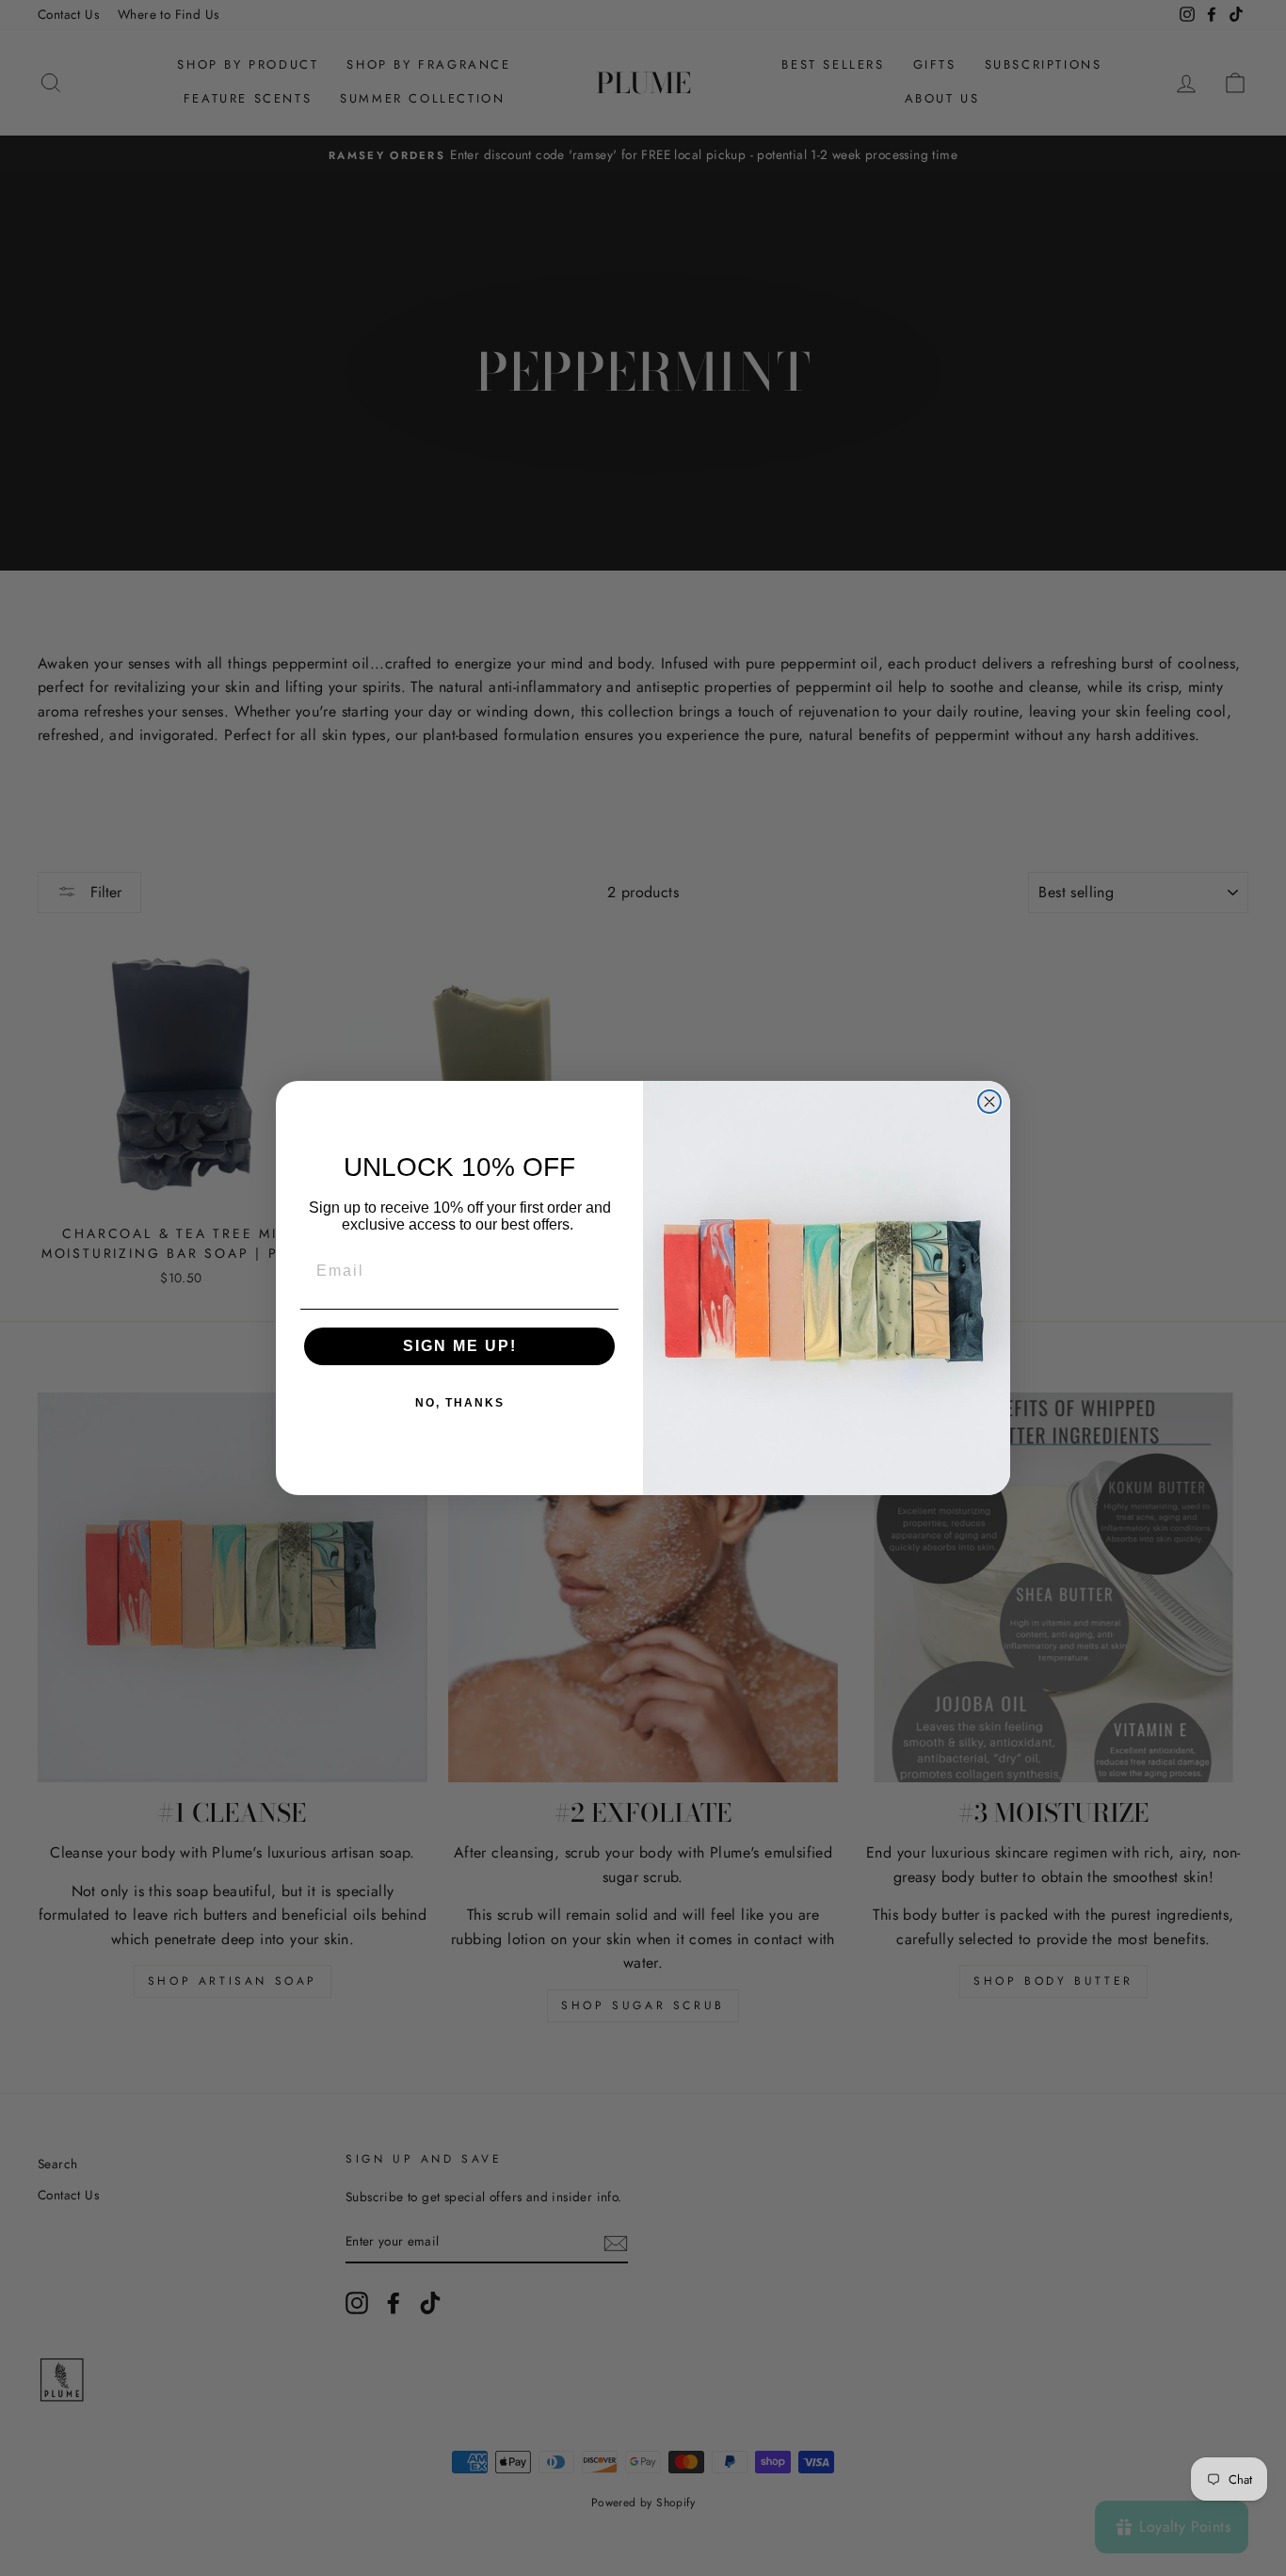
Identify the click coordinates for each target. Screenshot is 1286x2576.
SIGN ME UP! (460, 1346)
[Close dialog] (989, 1102)
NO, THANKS (460, 1403)
